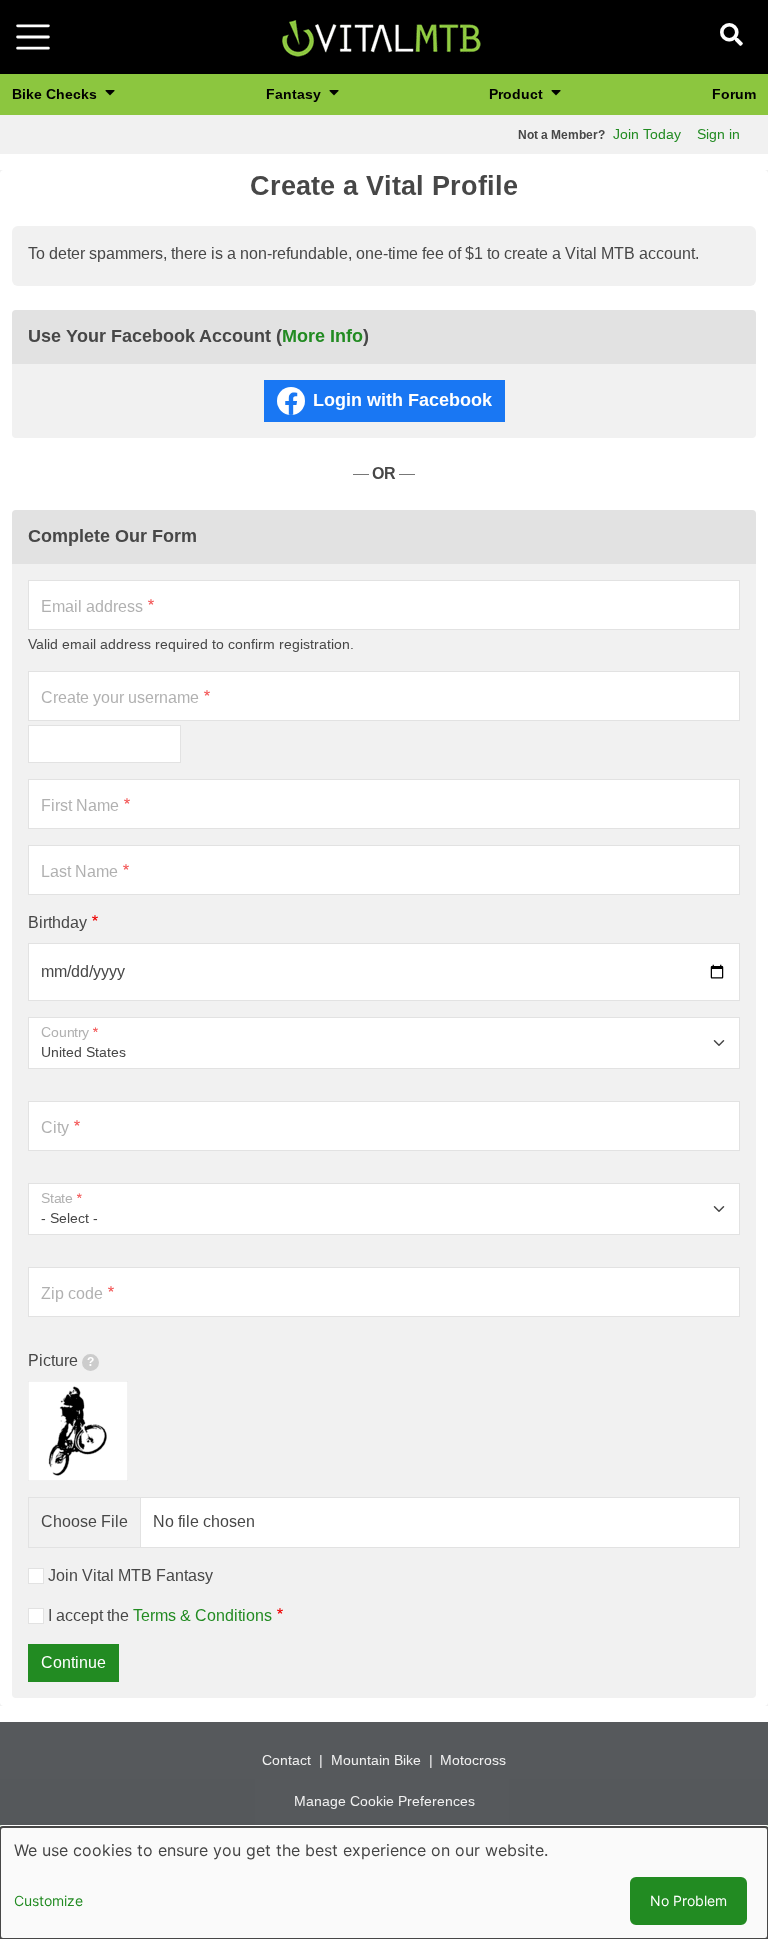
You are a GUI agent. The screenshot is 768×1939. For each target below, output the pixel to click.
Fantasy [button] (295, 94)
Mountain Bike (376, 1760)
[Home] (381, 35)
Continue (73, 1662)
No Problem (688, 1900)
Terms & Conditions (202, 1615)
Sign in (718, 134)
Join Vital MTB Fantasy (130, 1575)
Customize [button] (48, 1900)
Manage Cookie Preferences (384, 1801)
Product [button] (518, 94)
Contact (286, 1760)
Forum (734, 94)
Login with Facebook (402, 400)
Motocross (473, 1760)
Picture (53, 1360)
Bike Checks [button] (56, 94)
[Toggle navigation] (33, 37)
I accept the (160, 1615)
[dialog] (384, 1883)
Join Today (647, 134)
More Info (322, 336)
